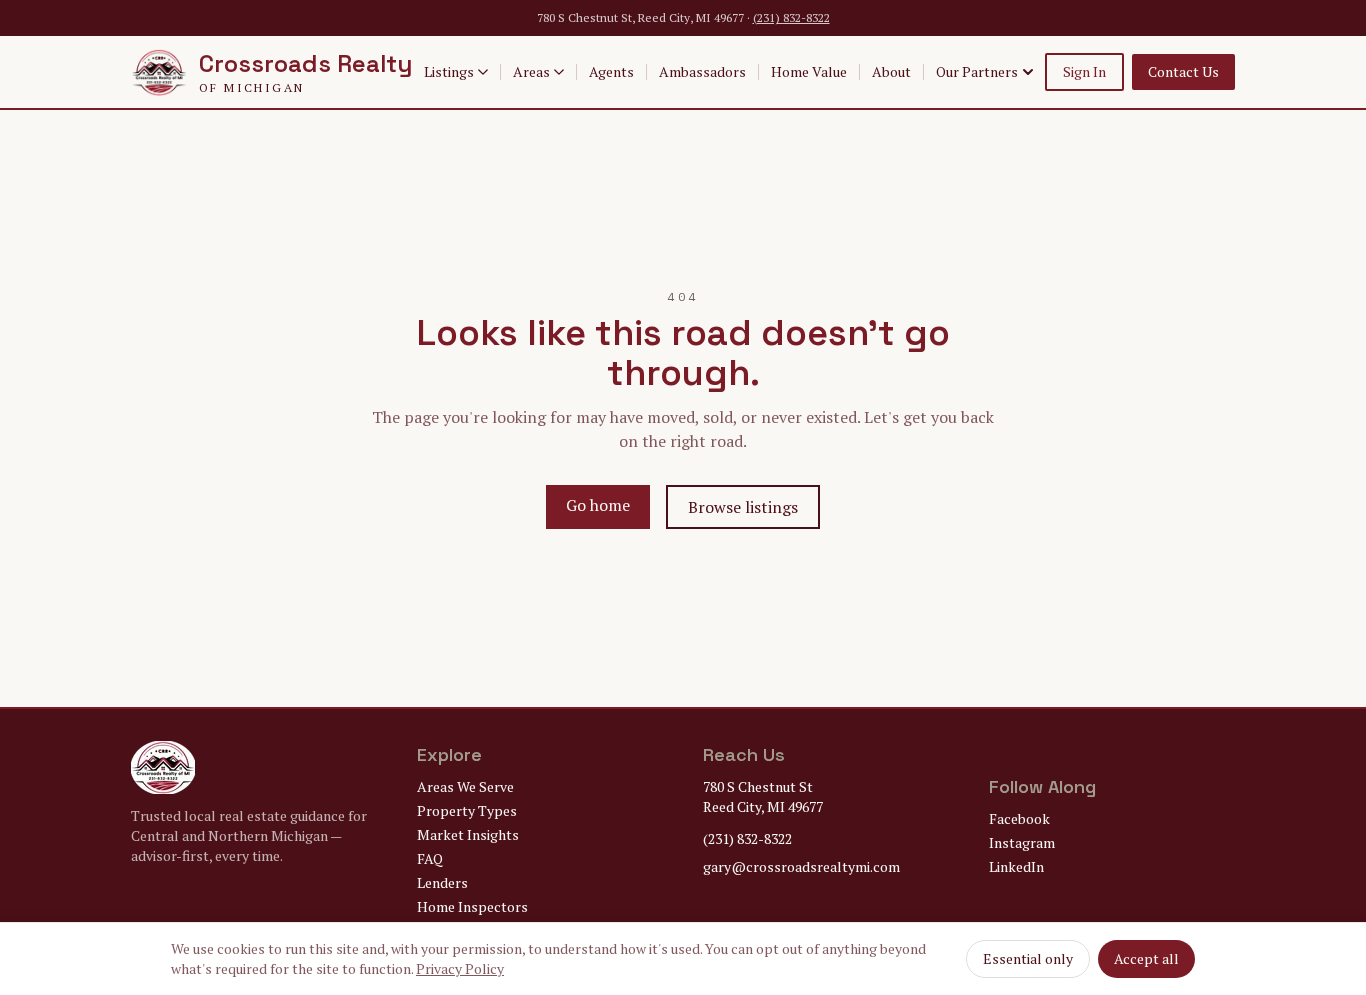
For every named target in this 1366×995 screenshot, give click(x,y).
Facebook (1019, 818)
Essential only (1028, 958)
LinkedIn (1016, 866)
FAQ (430, 858)
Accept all (1146, 958)
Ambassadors (702, 71)
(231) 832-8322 (791, 17)
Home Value (809, 71)
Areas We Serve (465, 786)
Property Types (467, 810)
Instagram (1022, 842)
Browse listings (743, 507)
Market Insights (468, 834)
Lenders (442, 882)
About (891, 71)
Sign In (1084, 71)
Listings (449, 71)
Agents (611, 71)
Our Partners (977, 71)
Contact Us (1183, 71)
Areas (531, 71)
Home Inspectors (472, 906)
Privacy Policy (460, 968)
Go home (598, 505)
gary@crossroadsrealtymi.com (801, 866)
